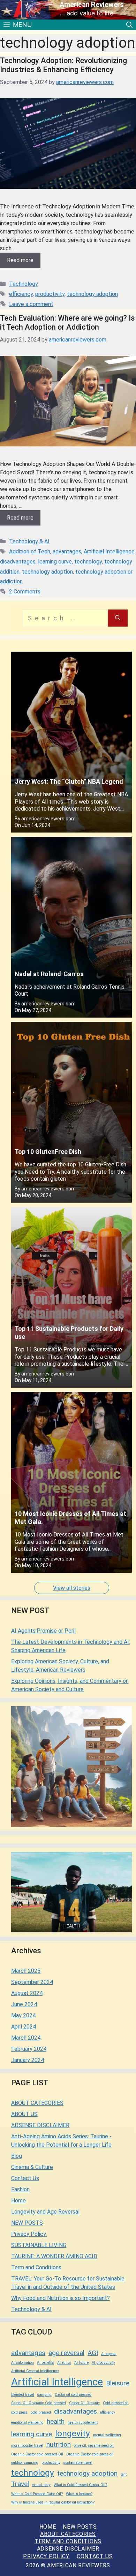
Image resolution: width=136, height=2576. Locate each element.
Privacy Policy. (29, 2234)
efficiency (21, 294)
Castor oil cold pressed (73, 2395)
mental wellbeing (107, 2435)
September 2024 (32, 1982)
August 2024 (27, 1993)
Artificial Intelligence (109, 551)
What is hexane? (79, 2494)
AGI (93, 2353)
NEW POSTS (27, 2223)
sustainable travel (78, 2463)
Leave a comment (31, 304)
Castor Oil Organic (84, 2403)
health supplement (83, 2422)
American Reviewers (92, 5)
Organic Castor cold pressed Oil (37, 2454)
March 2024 (26, 2038)
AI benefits (46, 2363)
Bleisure (118, 2383)
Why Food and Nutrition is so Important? (61, 2298)
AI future (81, 2363)
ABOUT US (24, 2114)
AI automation (22, 2363)
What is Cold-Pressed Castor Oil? (80, 2485)
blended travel (23, 2395)
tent (124, 2474)
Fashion (20, 2189)
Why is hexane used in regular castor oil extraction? (53, 2502)
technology (88, 562)
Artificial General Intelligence (35, 2371)
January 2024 (28, 2060)
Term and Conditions (36, 2267)
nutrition (59, 2444)
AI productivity (103, 2363)
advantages (67, 551)
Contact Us (25, 2178)
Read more (20, 260)
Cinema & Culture (32, 2167)
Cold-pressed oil (116, 2403)
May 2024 (23, 2015)
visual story (41, 2485)
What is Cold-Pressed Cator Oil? (37, 2494)
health (56, 2421)
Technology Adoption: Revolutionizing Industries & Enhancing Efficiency (63, 65)
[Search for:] (65, 618)
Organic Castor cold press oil (90, 2454)
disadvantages (18, 562)
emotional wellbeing (27, 2422)
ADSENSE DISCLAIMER (40, 2125)
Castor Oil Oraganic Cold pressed (39, 2403)
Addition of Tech (30, 551)
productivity (50, 294)
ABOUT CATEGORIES (37, 2103)
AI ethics (64, 2363)
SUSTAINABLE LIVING (39, 2245)
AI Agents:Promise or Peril (43, 1631)
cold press (19, 2412)
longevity (73, 2433)
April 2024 (24, 2027)
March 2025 (26, 1971)
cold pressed (41, 2412)
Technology (24, 284)
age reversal (66, 2353)
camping (44, 2395)
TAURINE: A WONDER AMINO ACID (54, 2256)
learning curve (55, 562)
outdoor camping (25, 2463)
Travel (20, 2484)
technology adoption (92, 294)
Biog (17, 2156)
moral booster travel (27, 2445)
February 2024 (29, 2049)
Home (18, 2201)
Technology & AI (29, 541)
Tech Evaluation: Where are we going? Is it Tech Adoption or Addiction (67, 323)
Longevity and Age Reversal (45, 2212)
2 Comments (25, 592)
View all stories (72, 1588)
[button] (129, 25)
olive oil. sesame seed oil (94, 2445)
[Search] (118, 618)
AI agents (109, 2354)
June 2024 (24, 2004)
